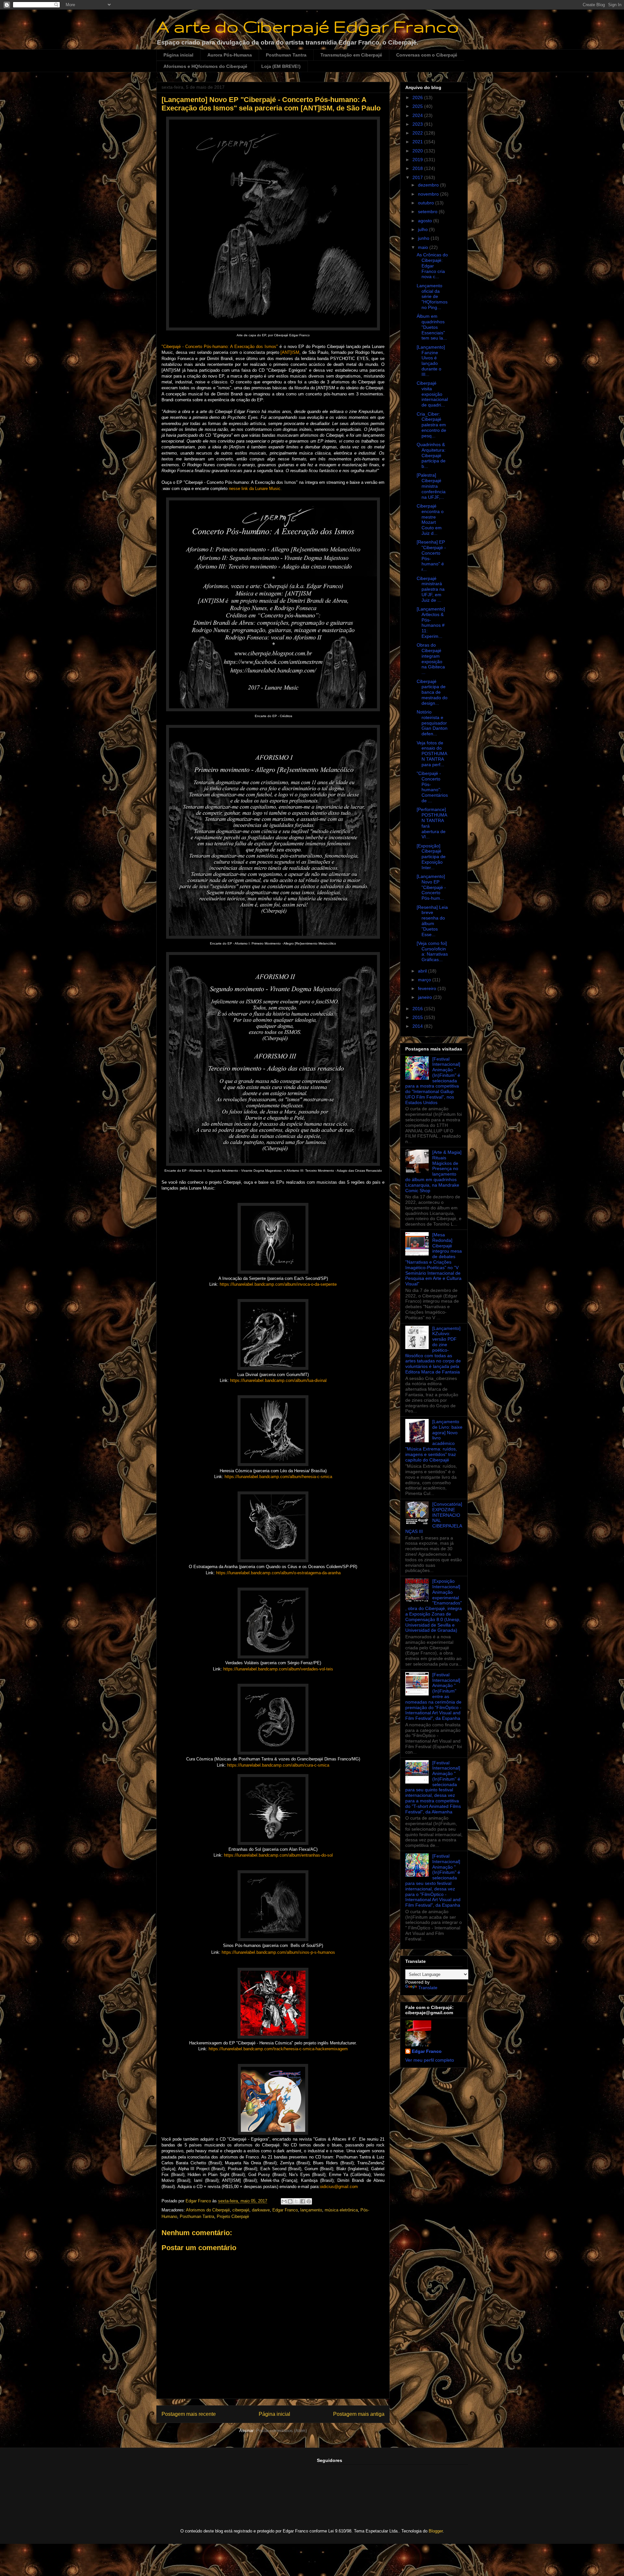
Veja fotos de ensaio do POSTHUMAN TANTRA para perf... (432, 754)
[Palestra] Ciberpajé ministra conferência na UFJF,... (431, 486)
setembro (428, 212)
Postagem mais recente (189, 2414)
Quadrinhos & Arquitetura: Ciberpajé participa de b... (431, 455)
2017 (418, 177)
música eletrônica (341, 2210)
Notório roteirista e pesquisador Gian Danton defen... (432, 723)
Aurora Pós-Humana (230, 55)
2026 (418, 97)
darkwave (261, 2210)
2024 (418, 115)
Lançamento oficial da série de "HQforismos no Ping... (432, 296)
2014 (418, 1026)
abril (423, 971)
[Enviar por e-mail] (284, 2201)
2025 (418, 106)
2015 (418, 1017)
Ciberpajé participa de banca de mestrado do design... (432, 692)
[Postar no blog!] (290, 2201)
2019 (418, 160)
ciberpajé (241, 2210)
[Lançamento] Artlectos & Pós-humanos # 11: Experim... (431, 623)
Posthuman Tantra (286, 55)
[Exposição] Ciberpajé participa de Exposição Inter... (431, 857)
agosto (426, 221)
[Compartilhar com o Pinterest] (309, 2201)
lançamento (311, 2210)
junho (424, 238)
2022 (418, 133)
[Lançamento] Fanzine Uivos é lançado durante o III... (431, 361)
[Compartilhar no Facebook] (303, 2201)
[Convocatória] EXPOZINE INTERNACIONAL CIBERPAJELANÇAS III (434, 1518)
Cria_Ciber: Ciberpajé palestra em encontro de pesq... (431, 425)
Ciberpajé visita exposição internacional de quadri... (432, 394)
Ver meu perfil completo (430, 2060)
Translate (428, 1988)
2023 (418, 124)
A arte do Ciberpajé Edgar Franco (308, 26)
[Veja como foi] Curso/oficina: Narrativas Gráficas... (432, 951)
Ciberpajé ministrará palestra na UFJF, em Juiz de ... (431, 589)
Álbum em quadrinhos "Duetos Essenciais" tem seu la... (432, 327)
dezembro (429, 185)
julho (423, 229)
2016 (418, 1009)
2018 (418, 168)
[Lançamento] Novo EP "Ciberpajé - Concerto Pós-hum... (431, 887)
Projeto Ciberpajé (233, 2216)
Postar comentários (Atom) (281, 2431)
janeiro (426, 997)
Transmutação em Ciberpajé (351, 55)
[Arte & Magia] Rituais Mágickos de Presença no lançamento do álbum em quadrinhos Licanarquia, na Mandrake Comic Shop (433, 1171)
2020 (418, 151)
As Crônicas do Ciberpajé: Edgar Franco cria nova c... (432, 266)
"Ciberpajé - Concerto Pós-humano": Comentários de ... (432, 787)
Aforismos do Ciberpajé (208, 2210)
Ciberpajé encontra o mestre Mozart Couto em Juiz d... (430, 520)
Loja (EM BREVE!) (281, 66)
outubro (427, 203)
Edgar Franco (285, 2210)
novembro (429, 194)
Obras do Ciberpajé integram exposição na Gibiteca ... (431, 659)
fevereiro (428, 988)
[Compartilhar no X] (296, 2201)
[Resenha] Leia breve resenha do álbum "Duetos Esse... (432, 921)
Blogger (436, 2531)
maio (424, 247)
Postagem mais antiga (359, 2414)
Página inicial (178, 55)
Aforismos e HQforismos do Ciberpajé (205, 66)
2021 (418, 142)
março (425, 980)
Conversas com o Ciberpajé (427, 55)
